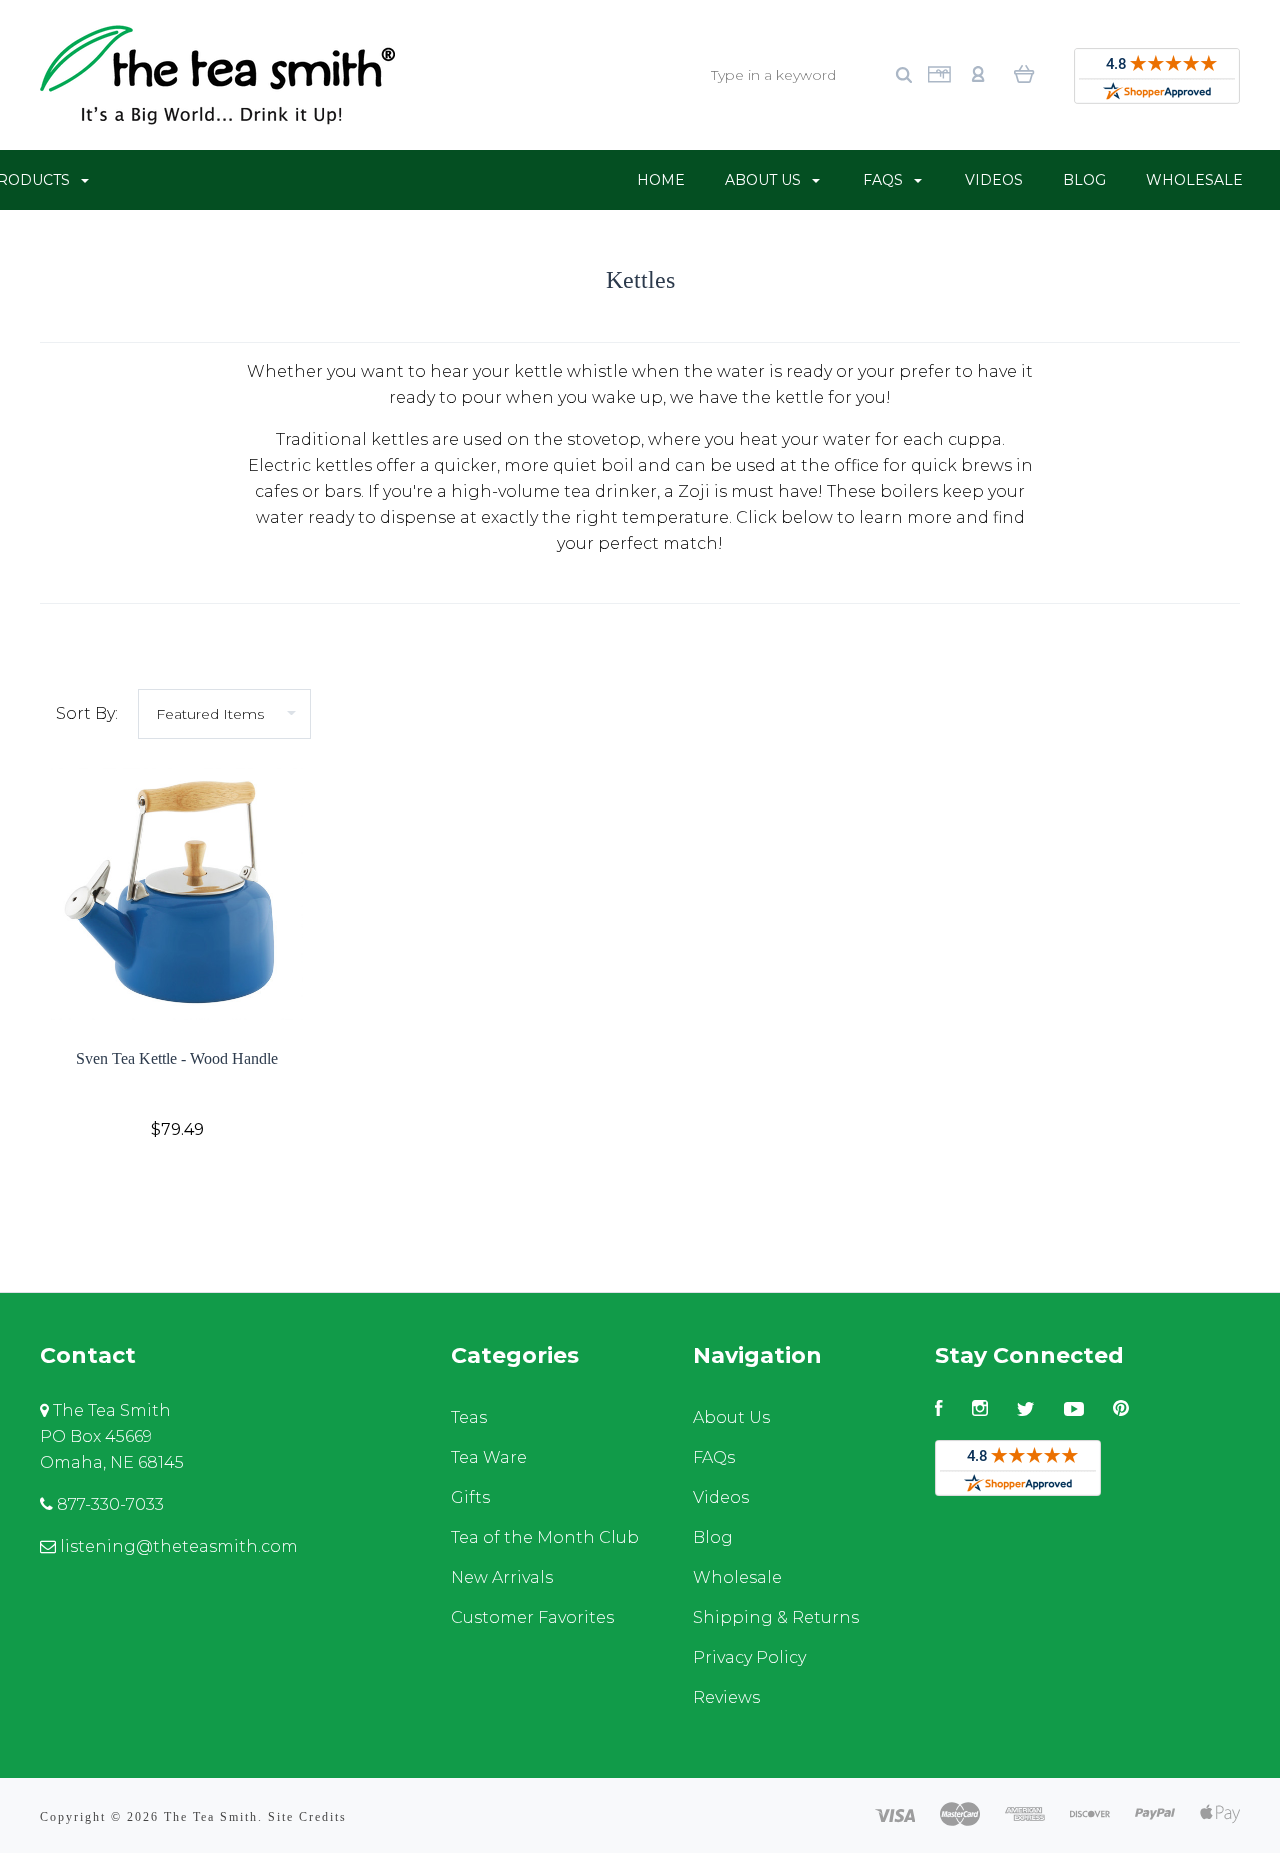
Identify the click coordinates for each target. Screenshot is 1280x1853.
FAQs (885, 180)
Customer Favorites (532, 1617)
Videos (994, 180)
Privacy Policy (749, 1657)
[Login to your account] (978, 72)
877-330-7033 (108, 1504)
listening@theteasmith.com (177, 1546)
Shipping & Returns (776, 1617)
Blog (1084, 180)
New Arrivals (502, 1577)
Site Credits (307, 1817)
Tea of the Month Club (545, 1537)
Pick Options (177, 1183)
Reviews (726, 1697)
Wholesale (1194, 180)
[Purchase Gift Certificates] (939, 78)
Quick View (177, 894)
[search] (904, 75)
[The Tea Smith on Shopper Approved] (1157, 80)
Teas (469, 1417)
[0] (1024, 73)
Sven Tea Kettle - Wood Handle (177, 1058)
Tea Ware (489, 1457)
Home (661, 180)
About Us (765, 180)
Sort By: (87, 713)
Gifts (470, 1497)
